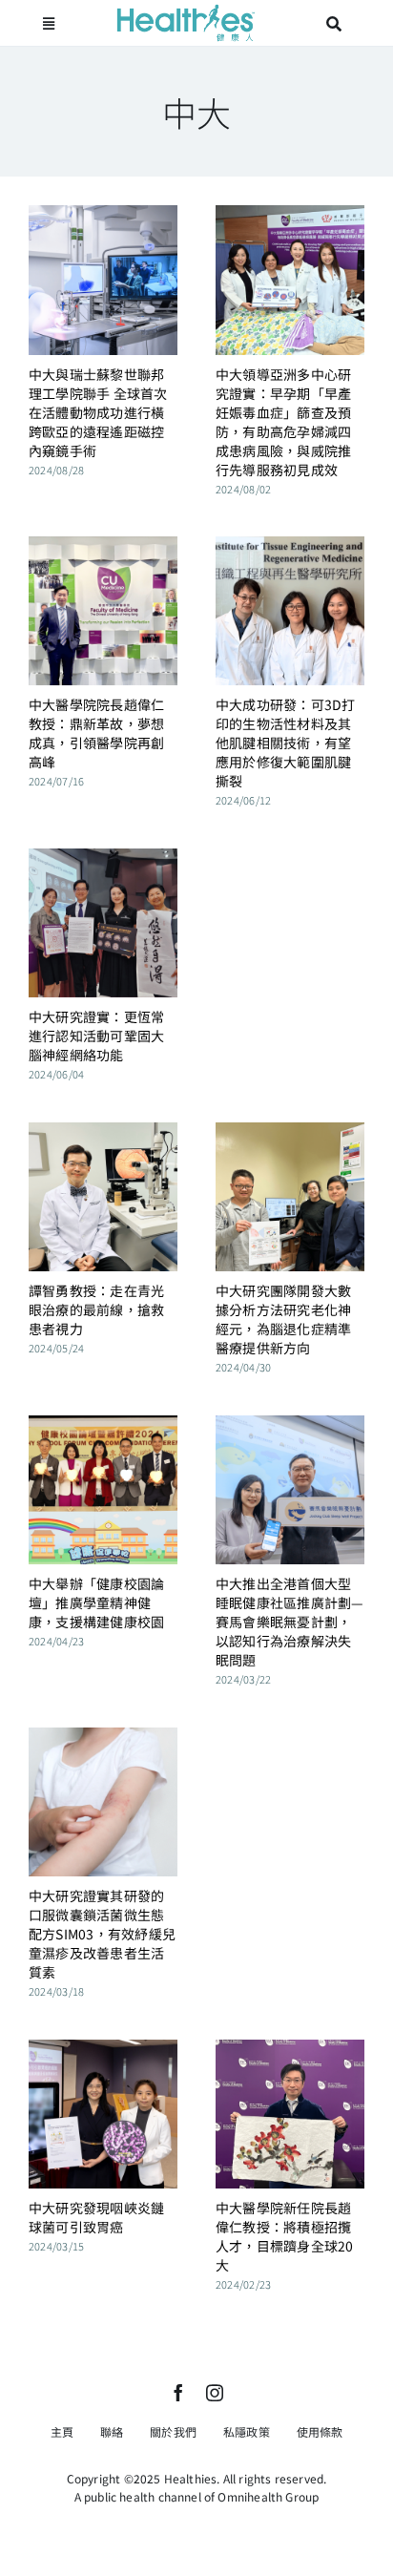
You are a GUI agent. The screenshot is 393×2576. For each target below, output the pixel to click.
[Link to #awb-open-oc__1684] (49, 24)
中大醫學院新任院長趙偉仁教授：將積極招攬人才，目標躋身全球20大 (285, 2236)
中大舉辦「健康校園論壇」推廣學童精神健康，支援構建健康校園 (96, 1602)
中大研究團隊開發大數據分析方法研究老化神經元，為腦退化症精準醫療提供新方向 (283, 1319)
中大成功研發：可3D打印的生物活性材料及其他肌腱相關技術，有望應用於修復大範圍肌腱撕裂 (286, 743)
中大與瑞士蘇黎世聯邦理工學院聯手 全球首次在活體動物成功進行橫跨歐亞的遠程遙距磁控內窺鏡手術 (98, 412)
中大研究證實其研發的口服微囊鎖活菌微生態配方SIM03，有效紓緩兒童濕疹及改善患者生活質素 (102, 1934)
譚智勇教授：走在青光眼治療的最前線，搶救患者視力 (96, 1309)
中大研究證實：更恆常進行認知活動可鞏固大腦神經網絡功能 (96, 1036)
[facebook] (178, 2393)
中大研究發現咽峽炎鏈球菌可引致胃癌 (96, 2217)
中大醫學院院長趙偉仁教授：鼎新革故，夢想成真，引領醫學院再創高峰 (96, 733)
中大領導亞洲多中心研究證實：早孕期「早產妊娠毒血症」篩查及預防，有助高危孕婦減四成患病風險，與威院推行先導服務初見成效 (283, 422)
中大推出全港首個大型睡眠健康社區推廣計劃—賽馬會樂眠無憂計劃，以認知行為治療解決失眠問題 (290, 1622)
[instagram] (215, 2393)
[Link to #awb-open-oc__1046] (335, 24)
